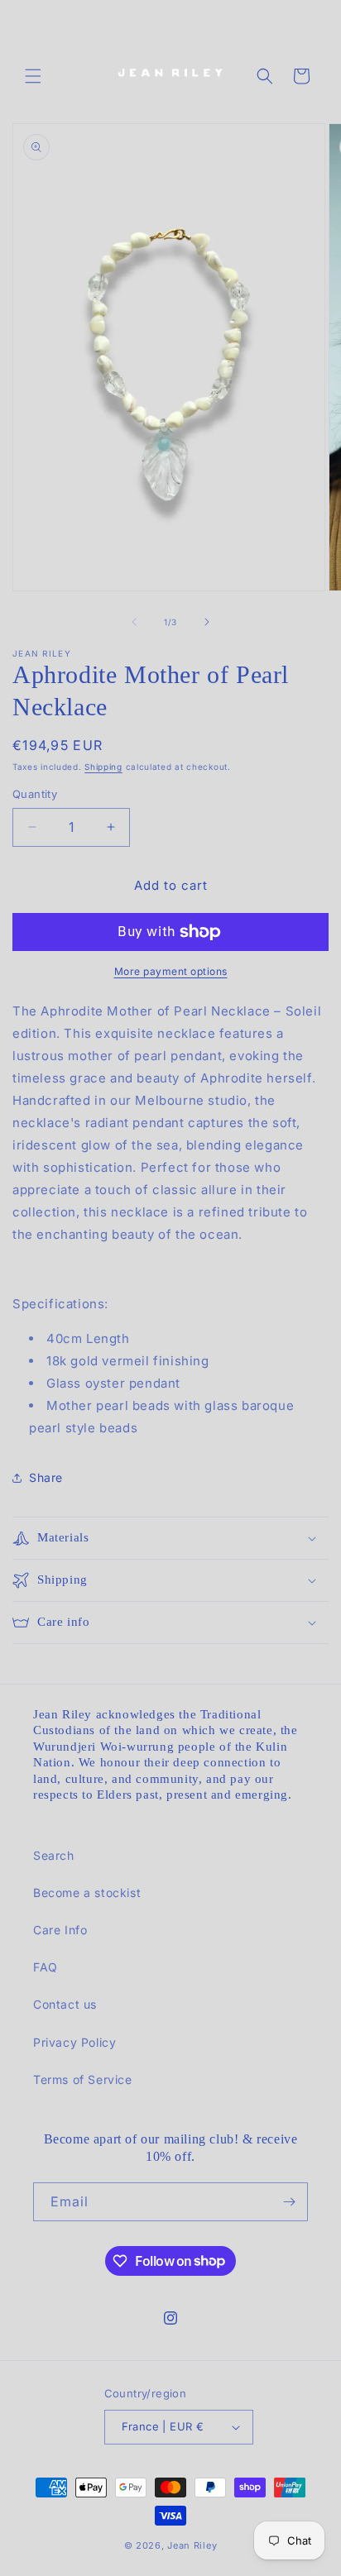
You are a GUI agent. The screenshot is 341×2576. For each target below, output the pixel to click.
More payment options (171, 971)
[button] (33, 76)
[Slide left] (134, 622)
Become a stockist (87, 1893)
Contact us (65, 2004)
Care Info (60, 1930)
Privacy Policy (74, 2042)
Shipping (103, 767)
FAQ (46, 1967)
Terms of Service (83, 2079)
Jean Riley (192, 2545)
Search (54, 1855)
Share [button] (46, 1477)
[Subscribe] (289, 2202)
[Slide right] (207, 622)
